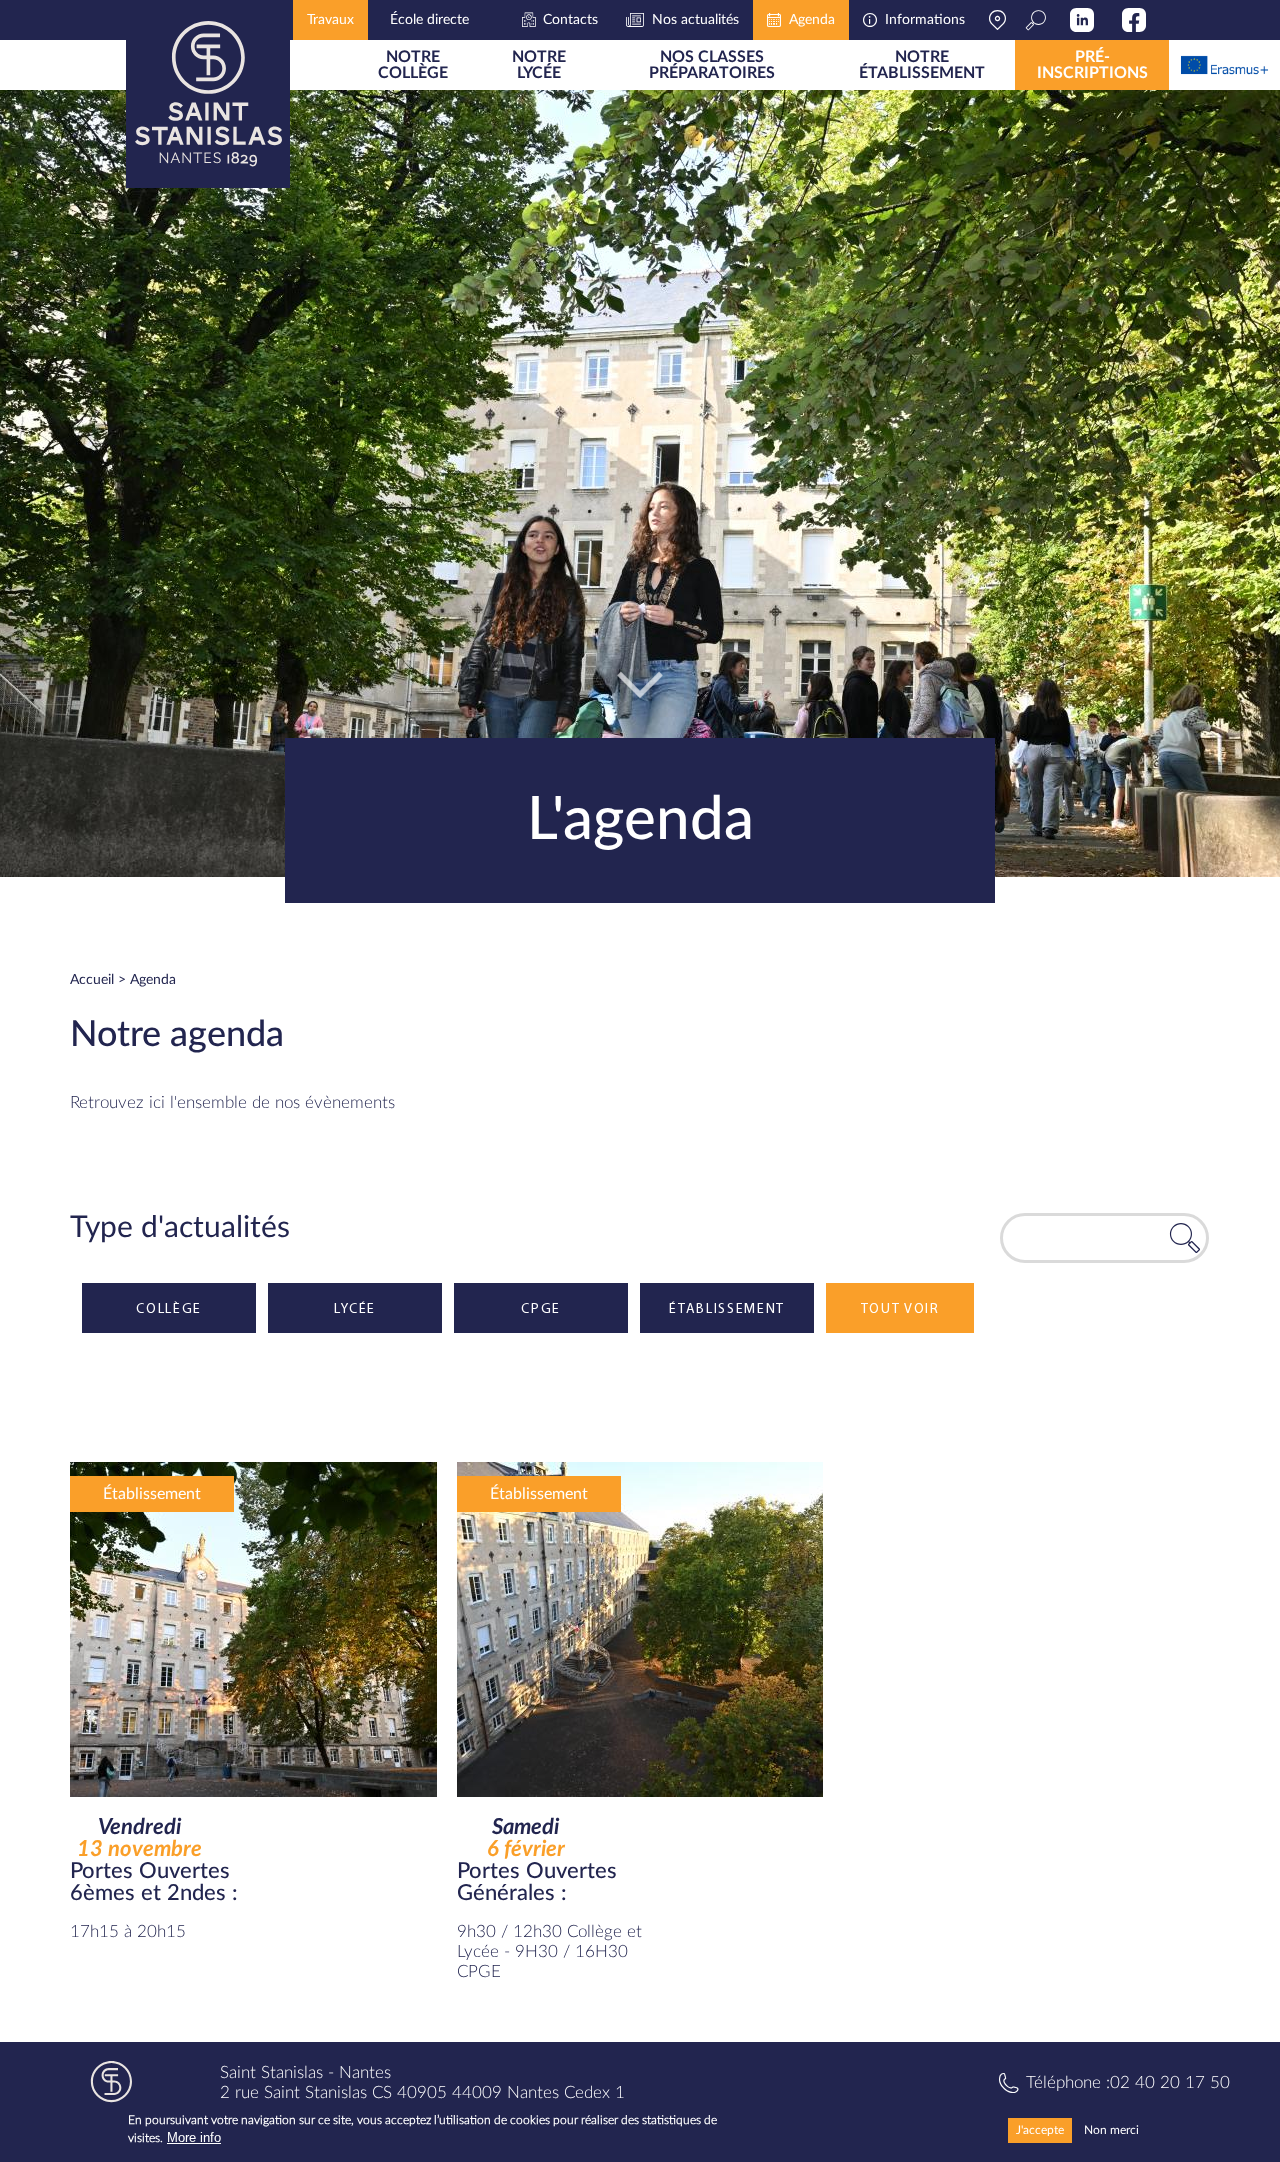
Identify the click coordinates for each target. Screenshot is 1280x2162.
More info (194, 2137)
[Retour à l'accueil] (208, 94)
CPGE (541, 1308)
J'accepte (1040, 2130)
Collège (169, 1308)
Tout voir (900, 1308)
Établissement (727, 1308)
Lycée (354, 1308)
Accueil (92, 980)
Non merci (1111, 2130)
